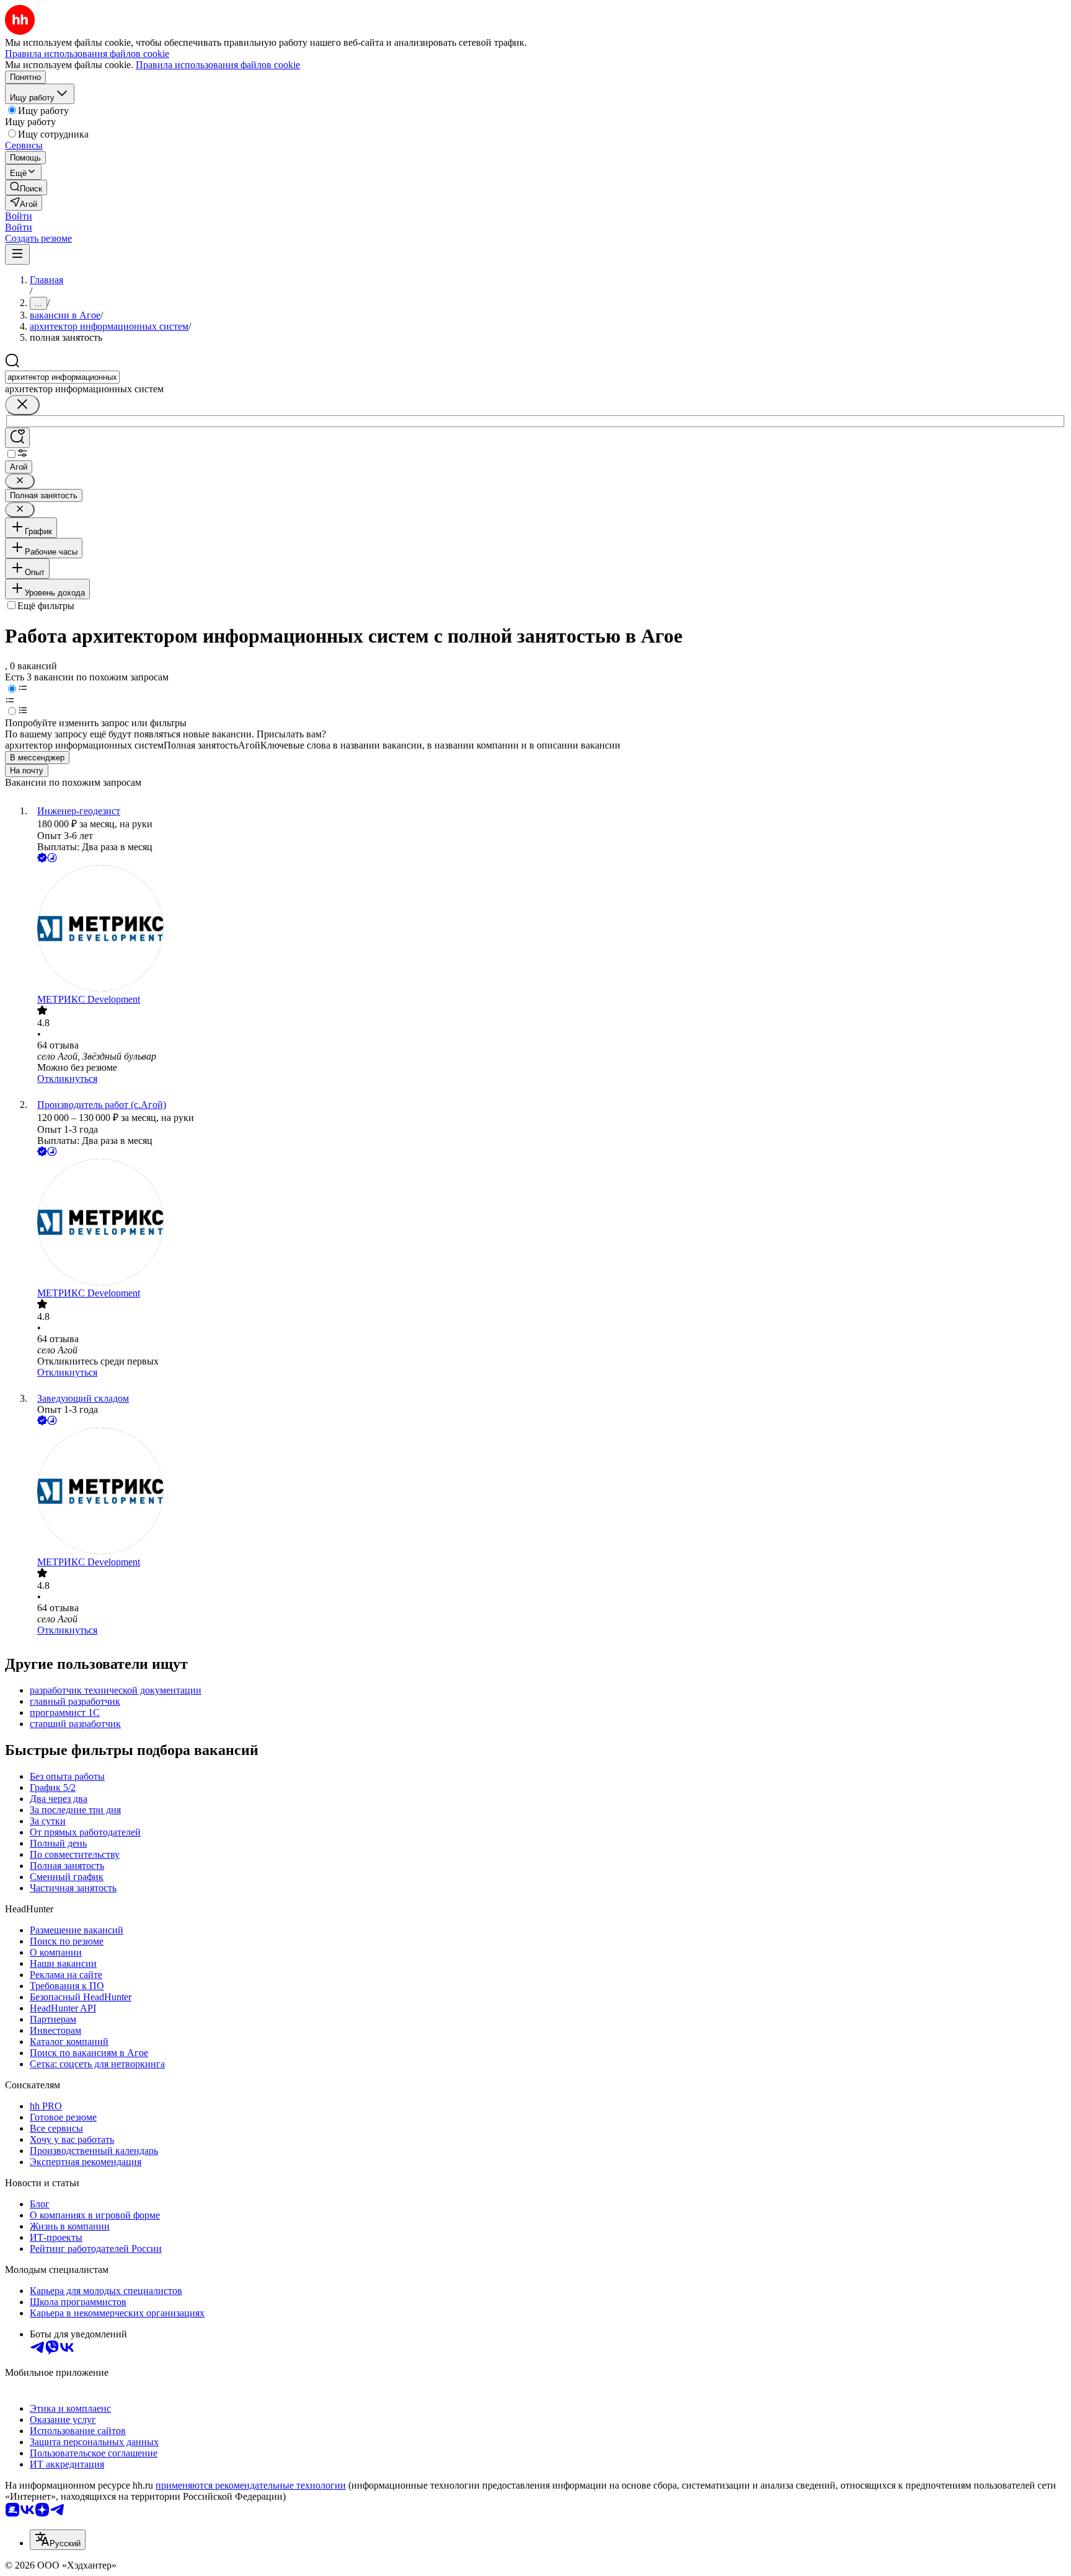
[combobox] (62, 377)
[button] (19, 216)
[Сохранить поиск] (17, 438)
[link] (26, 187)
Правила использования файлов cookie (218, 65)
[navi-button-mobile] (17, 254)
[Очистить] (22, 405)
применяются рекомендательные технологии (251, 2485)
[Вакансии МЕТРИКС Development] (548, 930)
